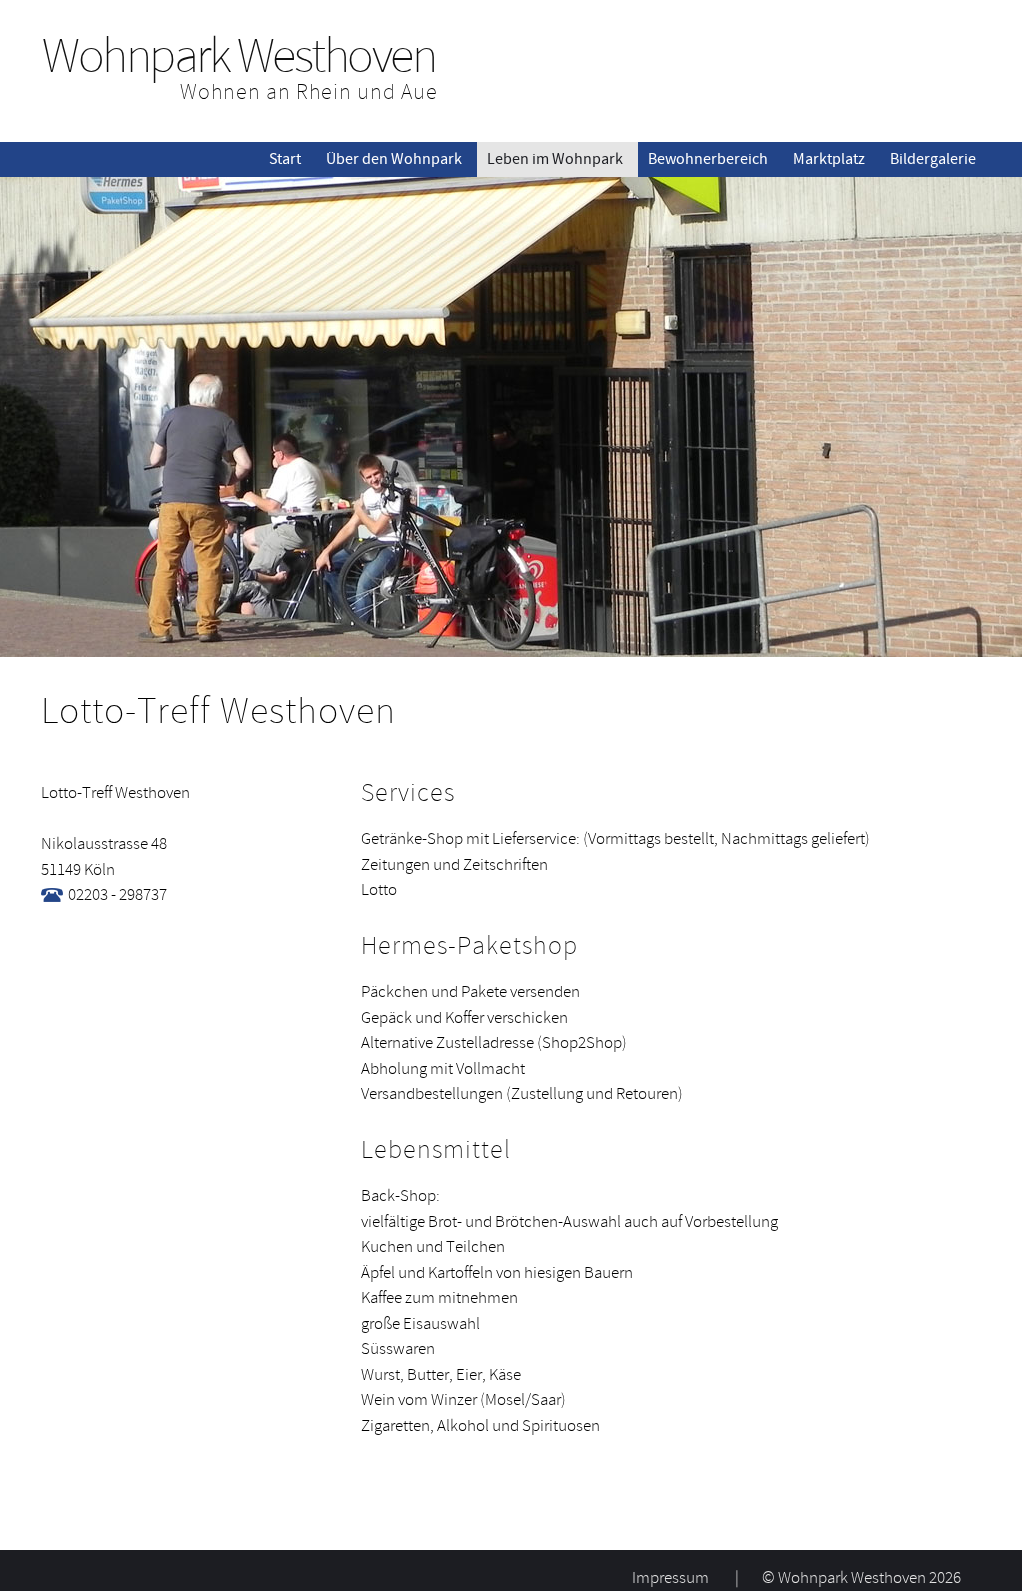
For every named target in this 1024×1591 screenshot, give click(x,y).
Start (285, 159)
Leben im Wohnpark (555, 159)
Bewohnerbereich (708, 159)
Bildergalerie (933, 159)
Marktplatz (829, 159)
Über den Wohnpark (394, 159)
